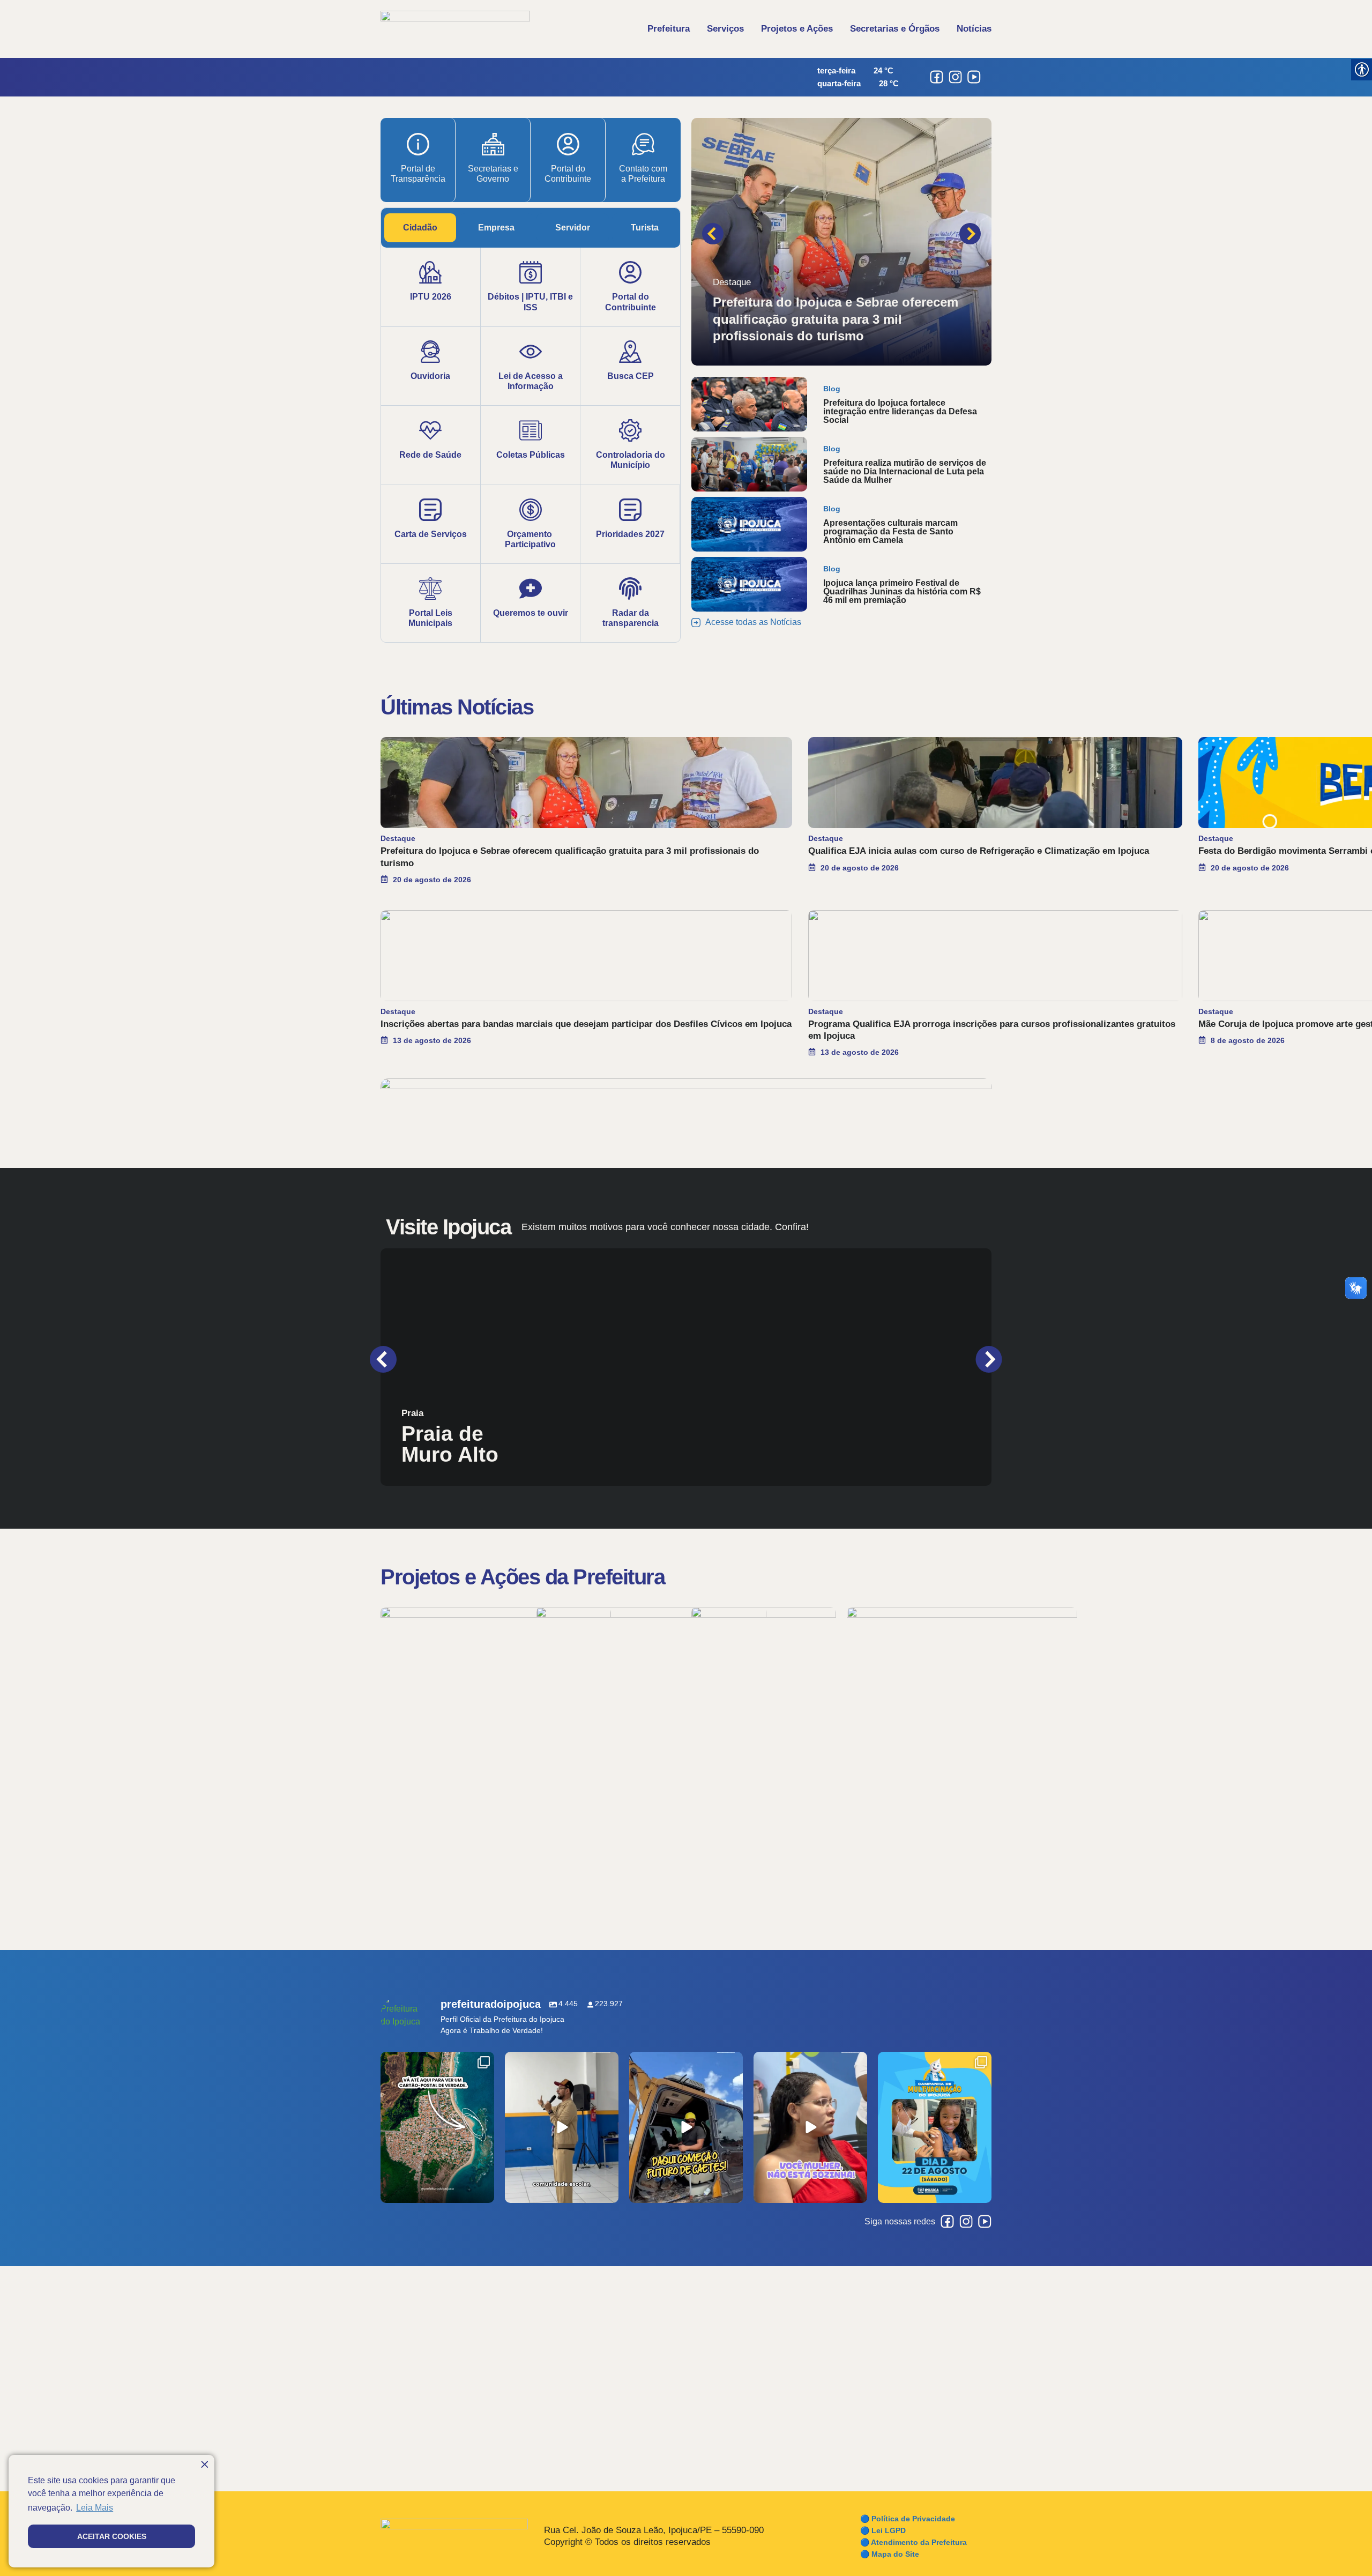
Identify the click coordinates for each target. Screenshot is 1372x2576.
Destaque (732, 282)
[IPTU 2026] (430, 272)
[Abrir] (437, 2127)
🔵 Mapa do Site (890, 2554)
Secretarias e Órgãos (895, 29)
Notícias (974, 29)
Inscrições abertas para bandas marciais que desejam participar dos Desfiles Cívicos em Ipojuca (586, 1024)
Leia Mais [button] (95, 2508)
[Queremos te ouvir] (531, 589)
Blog (832, 389)
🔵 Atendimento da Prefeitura (914, 2542)
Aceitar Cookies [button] (112, 2536)
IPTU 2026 (431, 297)
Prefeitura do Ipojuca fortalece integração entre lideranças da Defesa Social (900, 411)
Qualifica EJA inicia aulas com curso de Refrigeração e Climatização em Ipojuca (979, 851)
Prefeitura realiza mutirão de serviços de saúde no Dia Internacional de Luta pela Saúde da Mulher (905, 471)
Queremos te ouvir (531, 613)
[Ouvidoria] (430, 352)
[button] (713, 234)
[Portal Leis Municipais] (430, 589)
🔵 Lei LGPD (883, 2530)
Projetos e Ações (797, 29)
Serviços (725, 29)
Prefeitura (669, 29)
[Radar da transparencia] (630, 589)
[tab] (420, 228)
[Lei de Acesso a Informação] (531, 352)
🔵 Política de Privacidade (908, 2519)
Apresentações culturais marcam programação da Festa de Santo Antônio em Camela (890, 531)
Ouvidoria (430, 376)
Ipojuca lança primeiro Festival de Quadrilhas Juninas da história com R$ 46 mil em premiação (902, 591)
